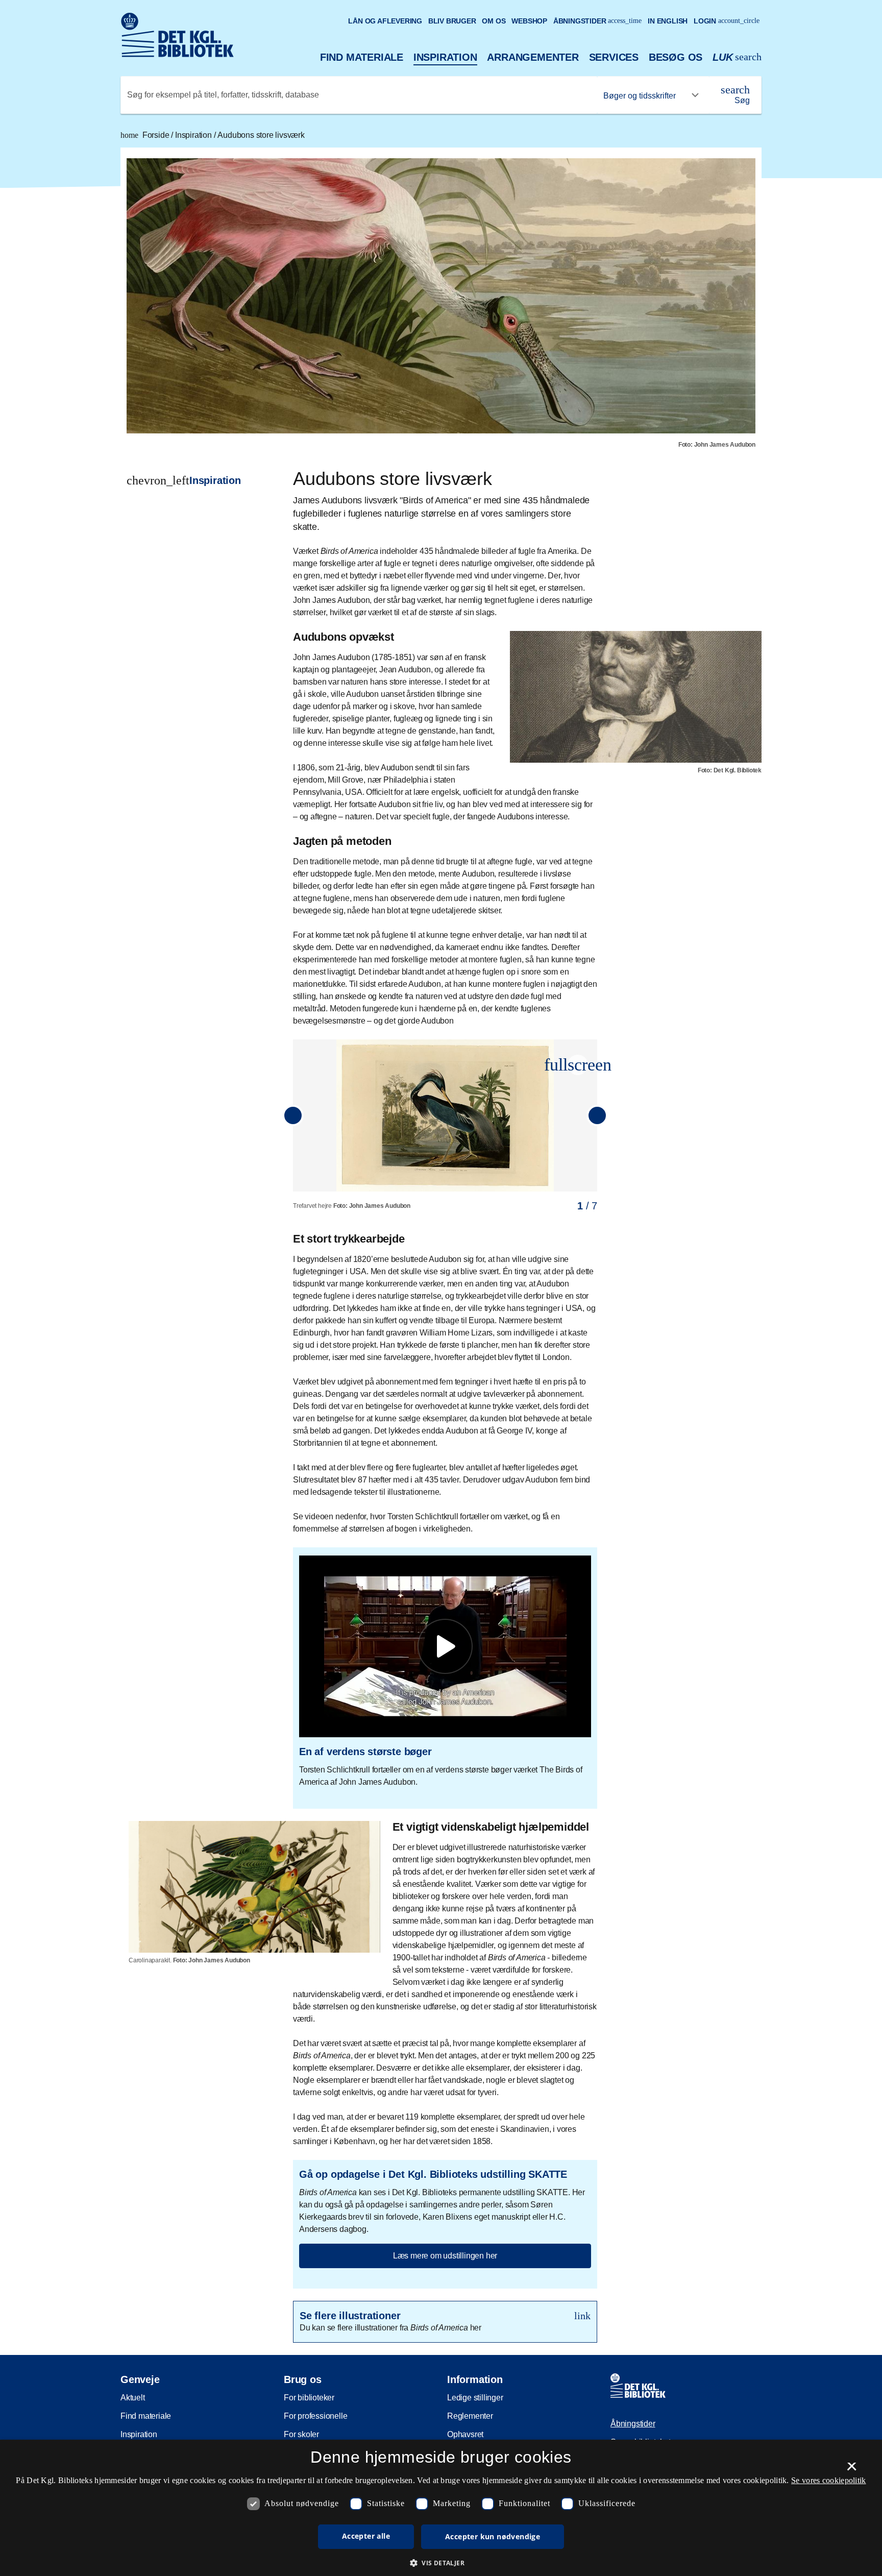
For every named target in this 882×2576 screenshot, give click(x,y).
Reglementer (470, 2416)
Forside (146, 135)
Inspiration (445, 57)
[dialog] (441, 2508)
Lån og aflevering (385, 21)
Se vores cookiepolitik (829, 2480)
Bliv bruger (452, 21)
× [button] (852, 2470)
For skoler (301, 2434)
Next (597, 1115)
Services (614, 57)
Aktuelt (133, 2398)
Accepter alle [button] (366, 2536)
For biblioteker (309, 2398)
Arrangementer (533, 57)
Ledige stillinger (475, 2398)
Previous (293, 1115)
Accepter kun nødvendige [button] (493, 2536)
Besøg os (676, 57)
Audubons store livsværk (261, 135)
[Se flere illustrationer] (445, 2322)
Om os (494, 21)
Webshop (529, 21)
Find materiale (362, 57)
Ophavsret (465, 2434)
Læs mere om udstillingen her (445, 2256)
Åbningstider (598, 21)
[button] (578, 1065)
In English (668, 21)
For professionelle (315, 2416)
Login (727, 21)
